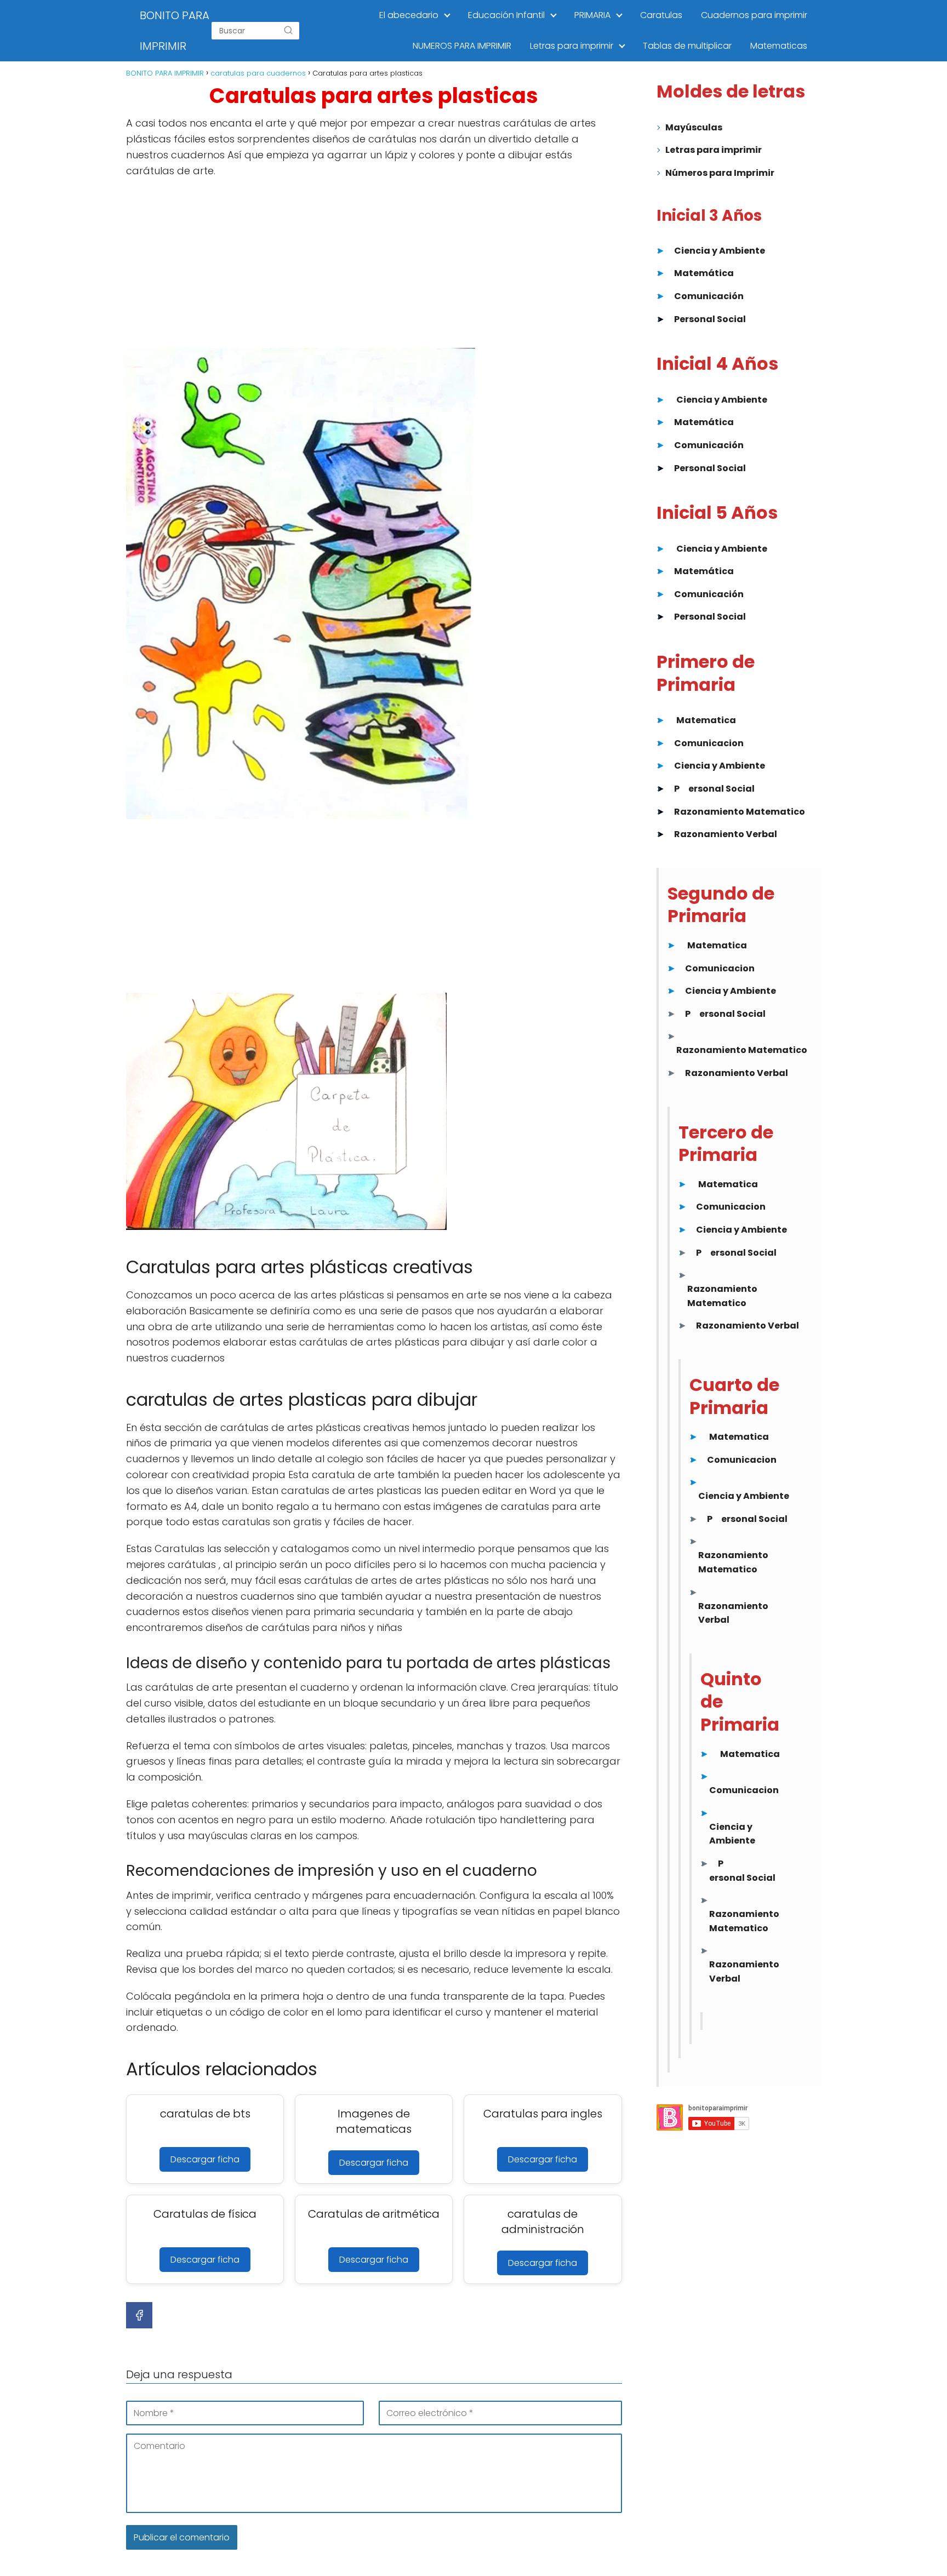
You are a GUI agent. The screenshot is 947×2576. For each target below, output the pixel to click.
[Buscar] (288, 31)
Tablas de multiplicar (687, 46)
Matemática (704, 273)
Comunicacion (709, 743)
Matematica (706, 720)
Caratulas (661, 15)
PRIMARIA (592, 15)
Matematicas (779, 46)
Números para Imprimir (720, 173)
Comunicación (709, 296)
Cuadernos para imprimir (754, 15)
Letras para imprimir (572, 46)
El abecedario (409, 15)
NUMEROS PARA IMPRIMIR (462, 46)
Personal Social (710, 319)
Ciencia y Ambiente (720, 251)
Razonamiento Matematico (740, 812)
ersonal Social (721, 789)
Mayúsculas (694, 127)
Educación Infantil (506, 15)
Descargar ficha (205, 2159)
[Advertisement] (374, 267)
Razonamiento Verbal (726, 834)
